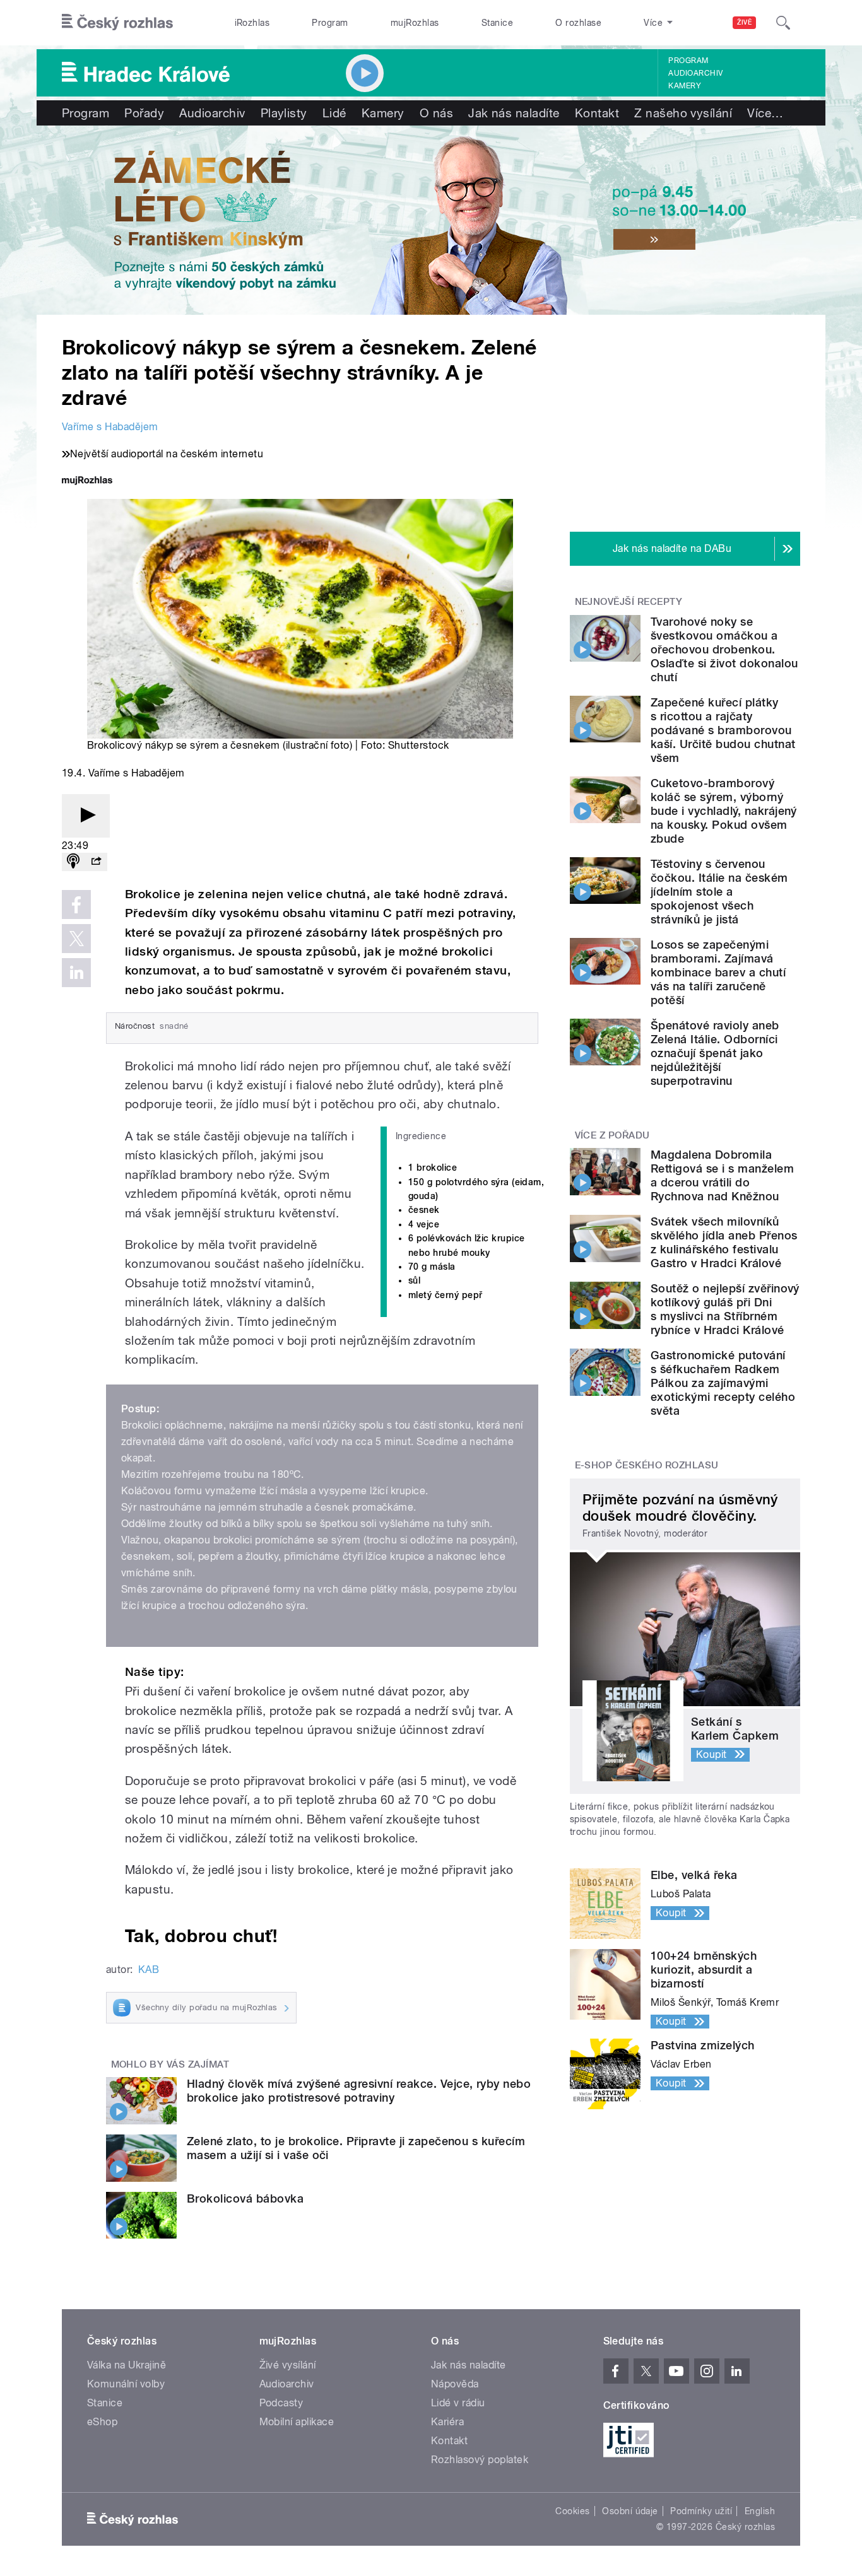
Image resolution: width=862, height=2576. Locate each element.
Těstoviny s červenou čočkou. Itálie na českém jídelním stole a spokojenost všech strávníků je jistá (719, 892)
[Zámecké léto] (431, 220)
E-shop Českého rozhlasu (647, 1465)
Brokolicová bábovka (245, 2198)
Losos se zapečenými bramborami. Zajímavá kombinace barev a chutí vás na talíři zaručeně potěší (718, 972)
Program (330, 23)
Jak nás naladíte (514, 113)
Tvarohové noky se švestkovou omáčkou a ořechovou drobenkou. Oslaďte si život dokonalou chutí (724, 649)
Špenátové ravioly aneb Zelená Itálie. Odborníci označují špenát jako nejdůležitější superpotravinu (715, 1053)
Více (765, 113)
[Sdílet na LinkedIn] (76, 973)
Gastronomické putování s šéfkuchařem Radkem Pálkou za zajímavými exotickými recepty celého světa (723, 1383)
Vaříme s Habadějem (110, 427)
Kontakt (597, 113)
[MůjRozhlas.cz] (87, 482)
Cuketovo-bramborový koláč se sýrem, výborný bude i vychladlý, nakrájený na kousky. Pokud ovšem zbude (724, 811)
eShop (102, 2422)
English (760, 2511)
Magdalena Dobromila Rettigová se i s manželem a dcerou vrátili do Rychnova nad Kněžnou (722, 1175)
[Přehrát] (86, 816)
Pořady (144, 113)
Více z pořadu (612, 1135)
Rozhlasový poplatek (480, 2460)
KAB (149, 1970)
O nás (436, 113)
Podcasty (281, 2403)
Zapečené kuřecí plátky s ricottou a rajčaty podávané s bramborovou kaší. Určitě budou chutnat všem (723, 730)
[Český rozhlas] (117, 23)
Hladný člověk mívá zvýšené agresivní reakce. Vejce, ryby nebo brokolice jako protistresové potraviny (359, 2091)
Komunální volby (126, 2384)
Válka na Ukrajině (127, 2365)
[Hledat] (783, 23)
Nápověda (455, 2384)
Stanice (497, 23)
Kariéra (447, 2422)
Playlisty (284, 113)
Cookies (572, 2511)
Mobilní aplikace (297, 2422)
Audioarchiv (695, 73)
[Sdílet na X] (76, 939)
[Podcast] (73, 862)
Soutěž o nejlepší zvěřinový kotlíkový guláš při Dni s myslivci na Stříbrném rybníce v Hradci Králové (725, 1309)
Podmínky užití (701, 2511)
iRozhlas (252, 23)
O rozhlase (578, 23)
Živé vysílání (288, 2365)
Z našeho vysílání (683, 113)
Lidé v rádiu (458, 2403)
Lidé (334, 113)
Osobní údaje (630, 2511)
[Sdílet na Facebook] (76, 905)
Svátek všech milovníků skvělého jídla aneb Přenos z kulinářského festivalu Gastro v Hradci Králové (724, 1242)
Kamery (685, 86)
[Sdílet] (96, 862)
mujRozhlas (415, 23)
